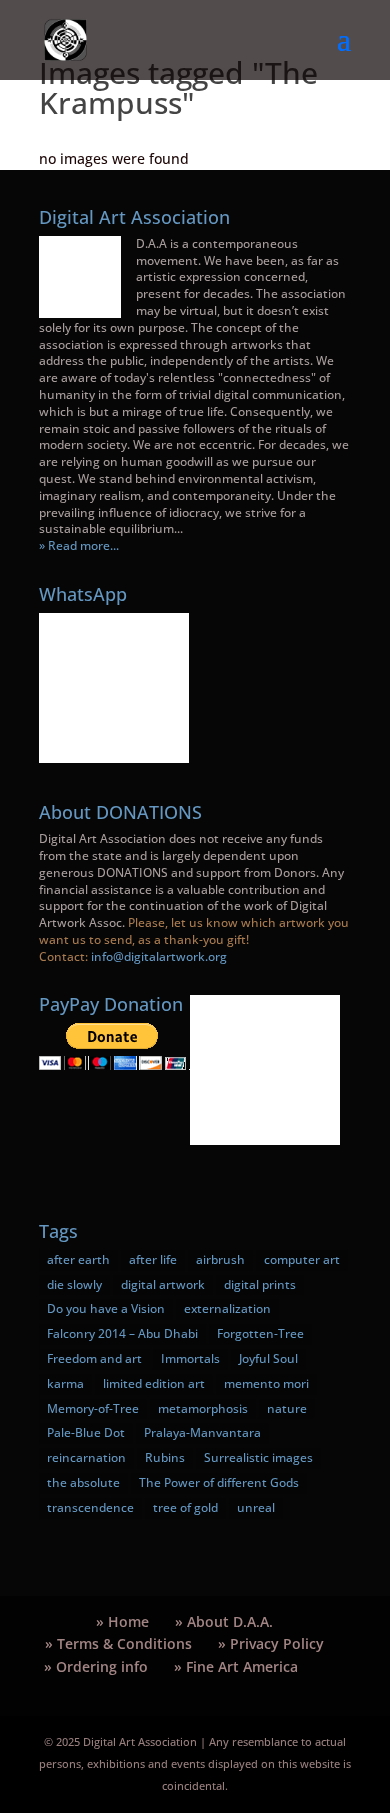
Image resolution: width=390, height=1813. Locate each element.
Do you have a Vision (106, 1308)
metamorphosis (203, 1408)
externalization (227, 1308)
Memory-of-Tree (93, 1408)
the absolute (83, 1482)
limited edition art (154, 1383)
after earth (78, 1259)
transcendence (90, 1507)
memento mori (266, 1383)
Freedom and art (94, 1358)
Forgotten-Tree (260, 1333)
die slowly (74, 1284)
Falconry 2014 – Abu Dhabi (122, 1333)
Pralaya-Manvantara (202, 1432)
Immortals (190, 1358)
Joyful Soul (268, 1358)
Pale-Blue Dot (86, 1432)
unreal (256, 1507)
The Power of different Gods (219, 1482)
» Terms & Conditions (118, 1643)
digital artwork (163, 1284)
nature (287, 1408)
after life (153, 1259)
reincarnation (86, 1457)
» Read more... (79, 545)
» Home (122, 1621)
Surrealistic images (258, 1457)
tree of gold (185, 1507)
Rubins (165, 1457)
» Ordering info (96, 1666)
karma (65, 1383)
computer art (302, 1259)
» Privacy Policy (271, 1643)
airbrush (220, 1259)
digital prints (260, 1284)
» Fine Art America (236, 1666)
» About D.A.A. (224, 1621)
